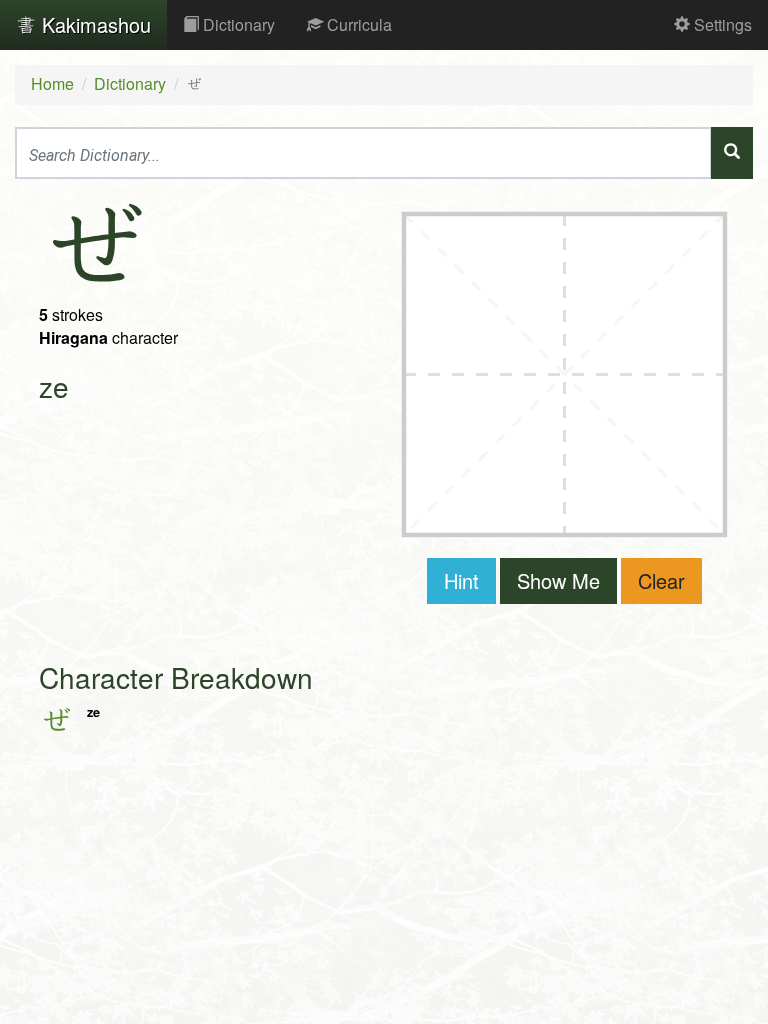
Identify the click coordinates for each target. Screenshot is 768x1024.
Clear (661, 580)
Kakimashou (93, 24)
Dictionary (237, 24)
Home (52, 83)
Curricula (357, 24)
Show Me (558, 580)
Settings (721, 24)
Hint (461, 580)
